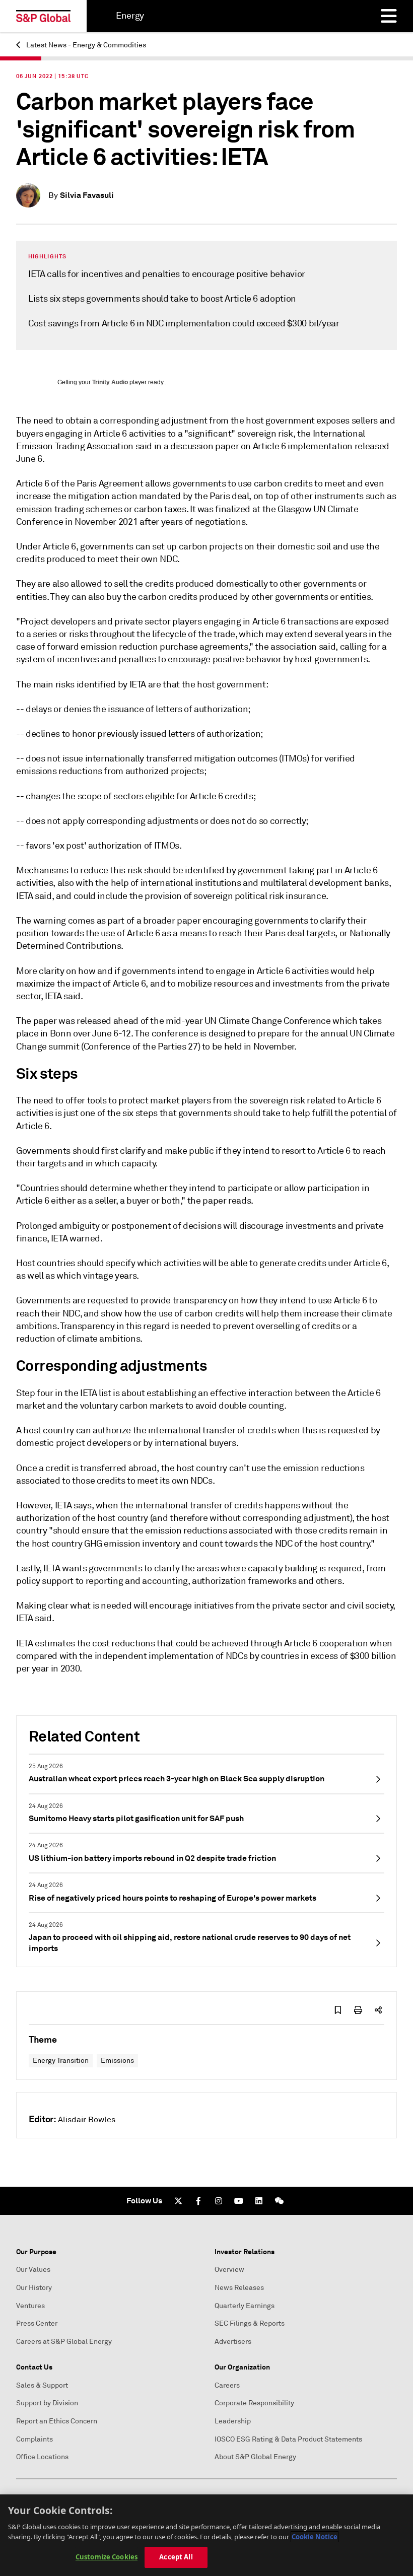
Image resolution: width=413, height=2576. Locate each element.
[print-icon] (358, 2010)
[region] (206, 2535)
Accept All (176, 2557)
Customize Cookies (107, 2557)
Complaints (35, 2439)
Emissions (117, 2061)
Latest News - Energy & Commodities (85, 45)
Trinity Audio (110, 382)
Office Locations (42, 2457)
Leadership (233, 2421)
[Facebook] (198, 2201)
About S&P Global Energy (255, 2457)
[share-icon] (378, 2010)
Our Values (33, 2270)
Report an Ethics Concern (57, 2421)
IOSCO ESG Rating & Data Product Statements (288, 2439)
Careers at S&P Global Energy (64, 2342)
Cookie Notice (315, 2537)
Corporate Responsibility (254, 2403)
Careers (227, 2385)
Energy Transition (61, 2061)
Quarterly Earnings (245, 2306)
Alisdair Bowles (87, 2120)
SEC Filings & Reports (250, 2323)
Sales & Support (42, 2385)
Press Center (37, 2323)
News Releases (239, 2288)
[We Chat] (279, 2201)
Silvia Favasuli (87, 195)
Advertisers (233, 2342)
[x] (178, 2201)
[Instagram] (219, 2201)
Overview (229, 2270)
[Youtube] (239, 2201)
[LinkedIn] (259, 2201)
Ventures (30, 2306)
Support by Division (47, 2403)
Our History (34, 2288)
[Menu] (389, 16)
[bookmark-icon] (338, 2010)
